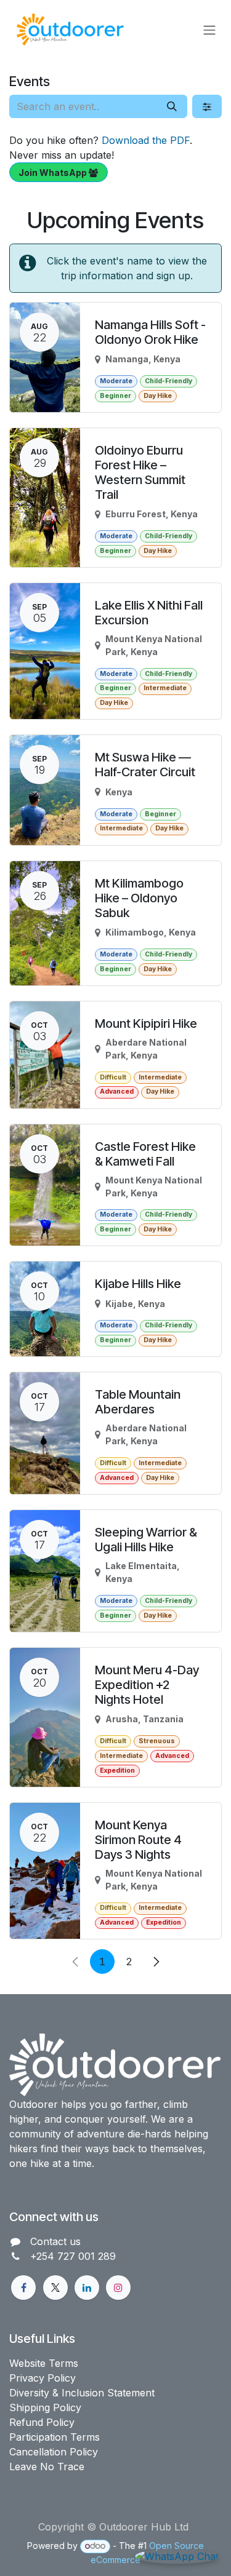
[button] (116, 2508)
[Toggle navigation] (209, 30)
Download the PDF (146, 140)
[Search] (172, 106)
